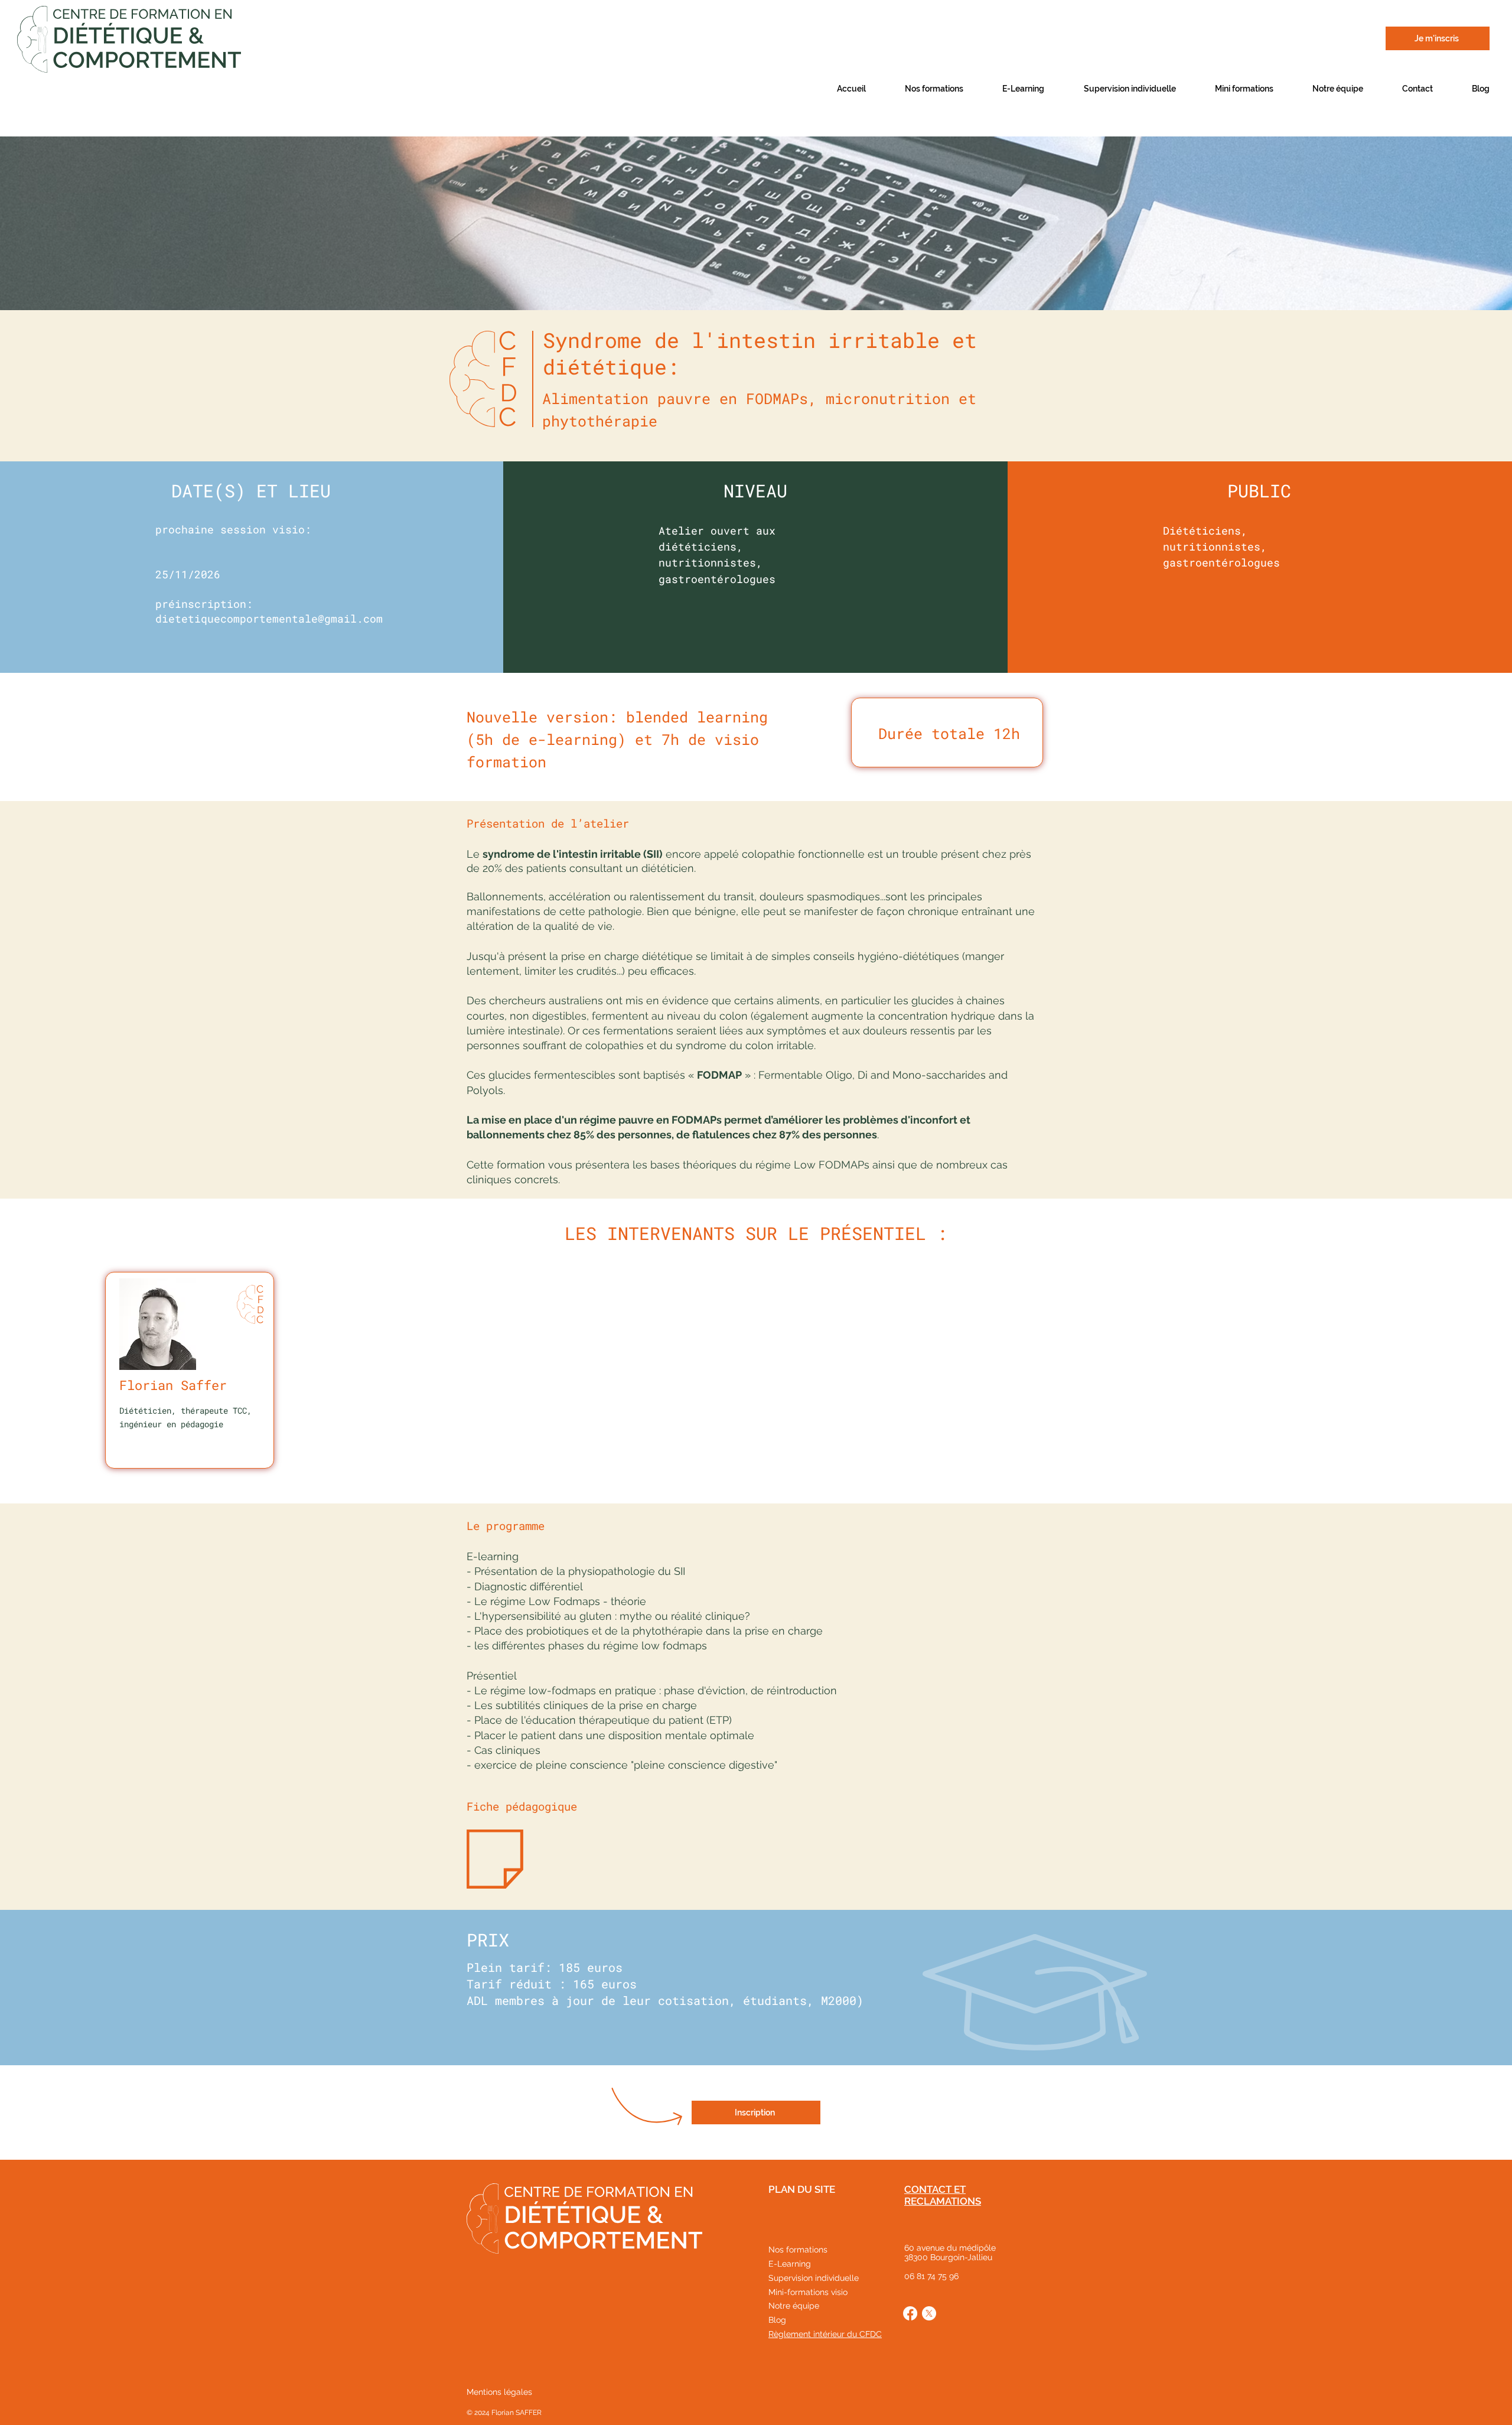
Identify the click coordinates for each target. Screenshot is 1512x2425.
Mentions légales (499, 2392)
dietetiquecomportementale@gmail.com (269, 619)
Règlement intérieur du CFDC (825, 2334)
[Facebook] (910, 2313)
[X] (929, 2313)
